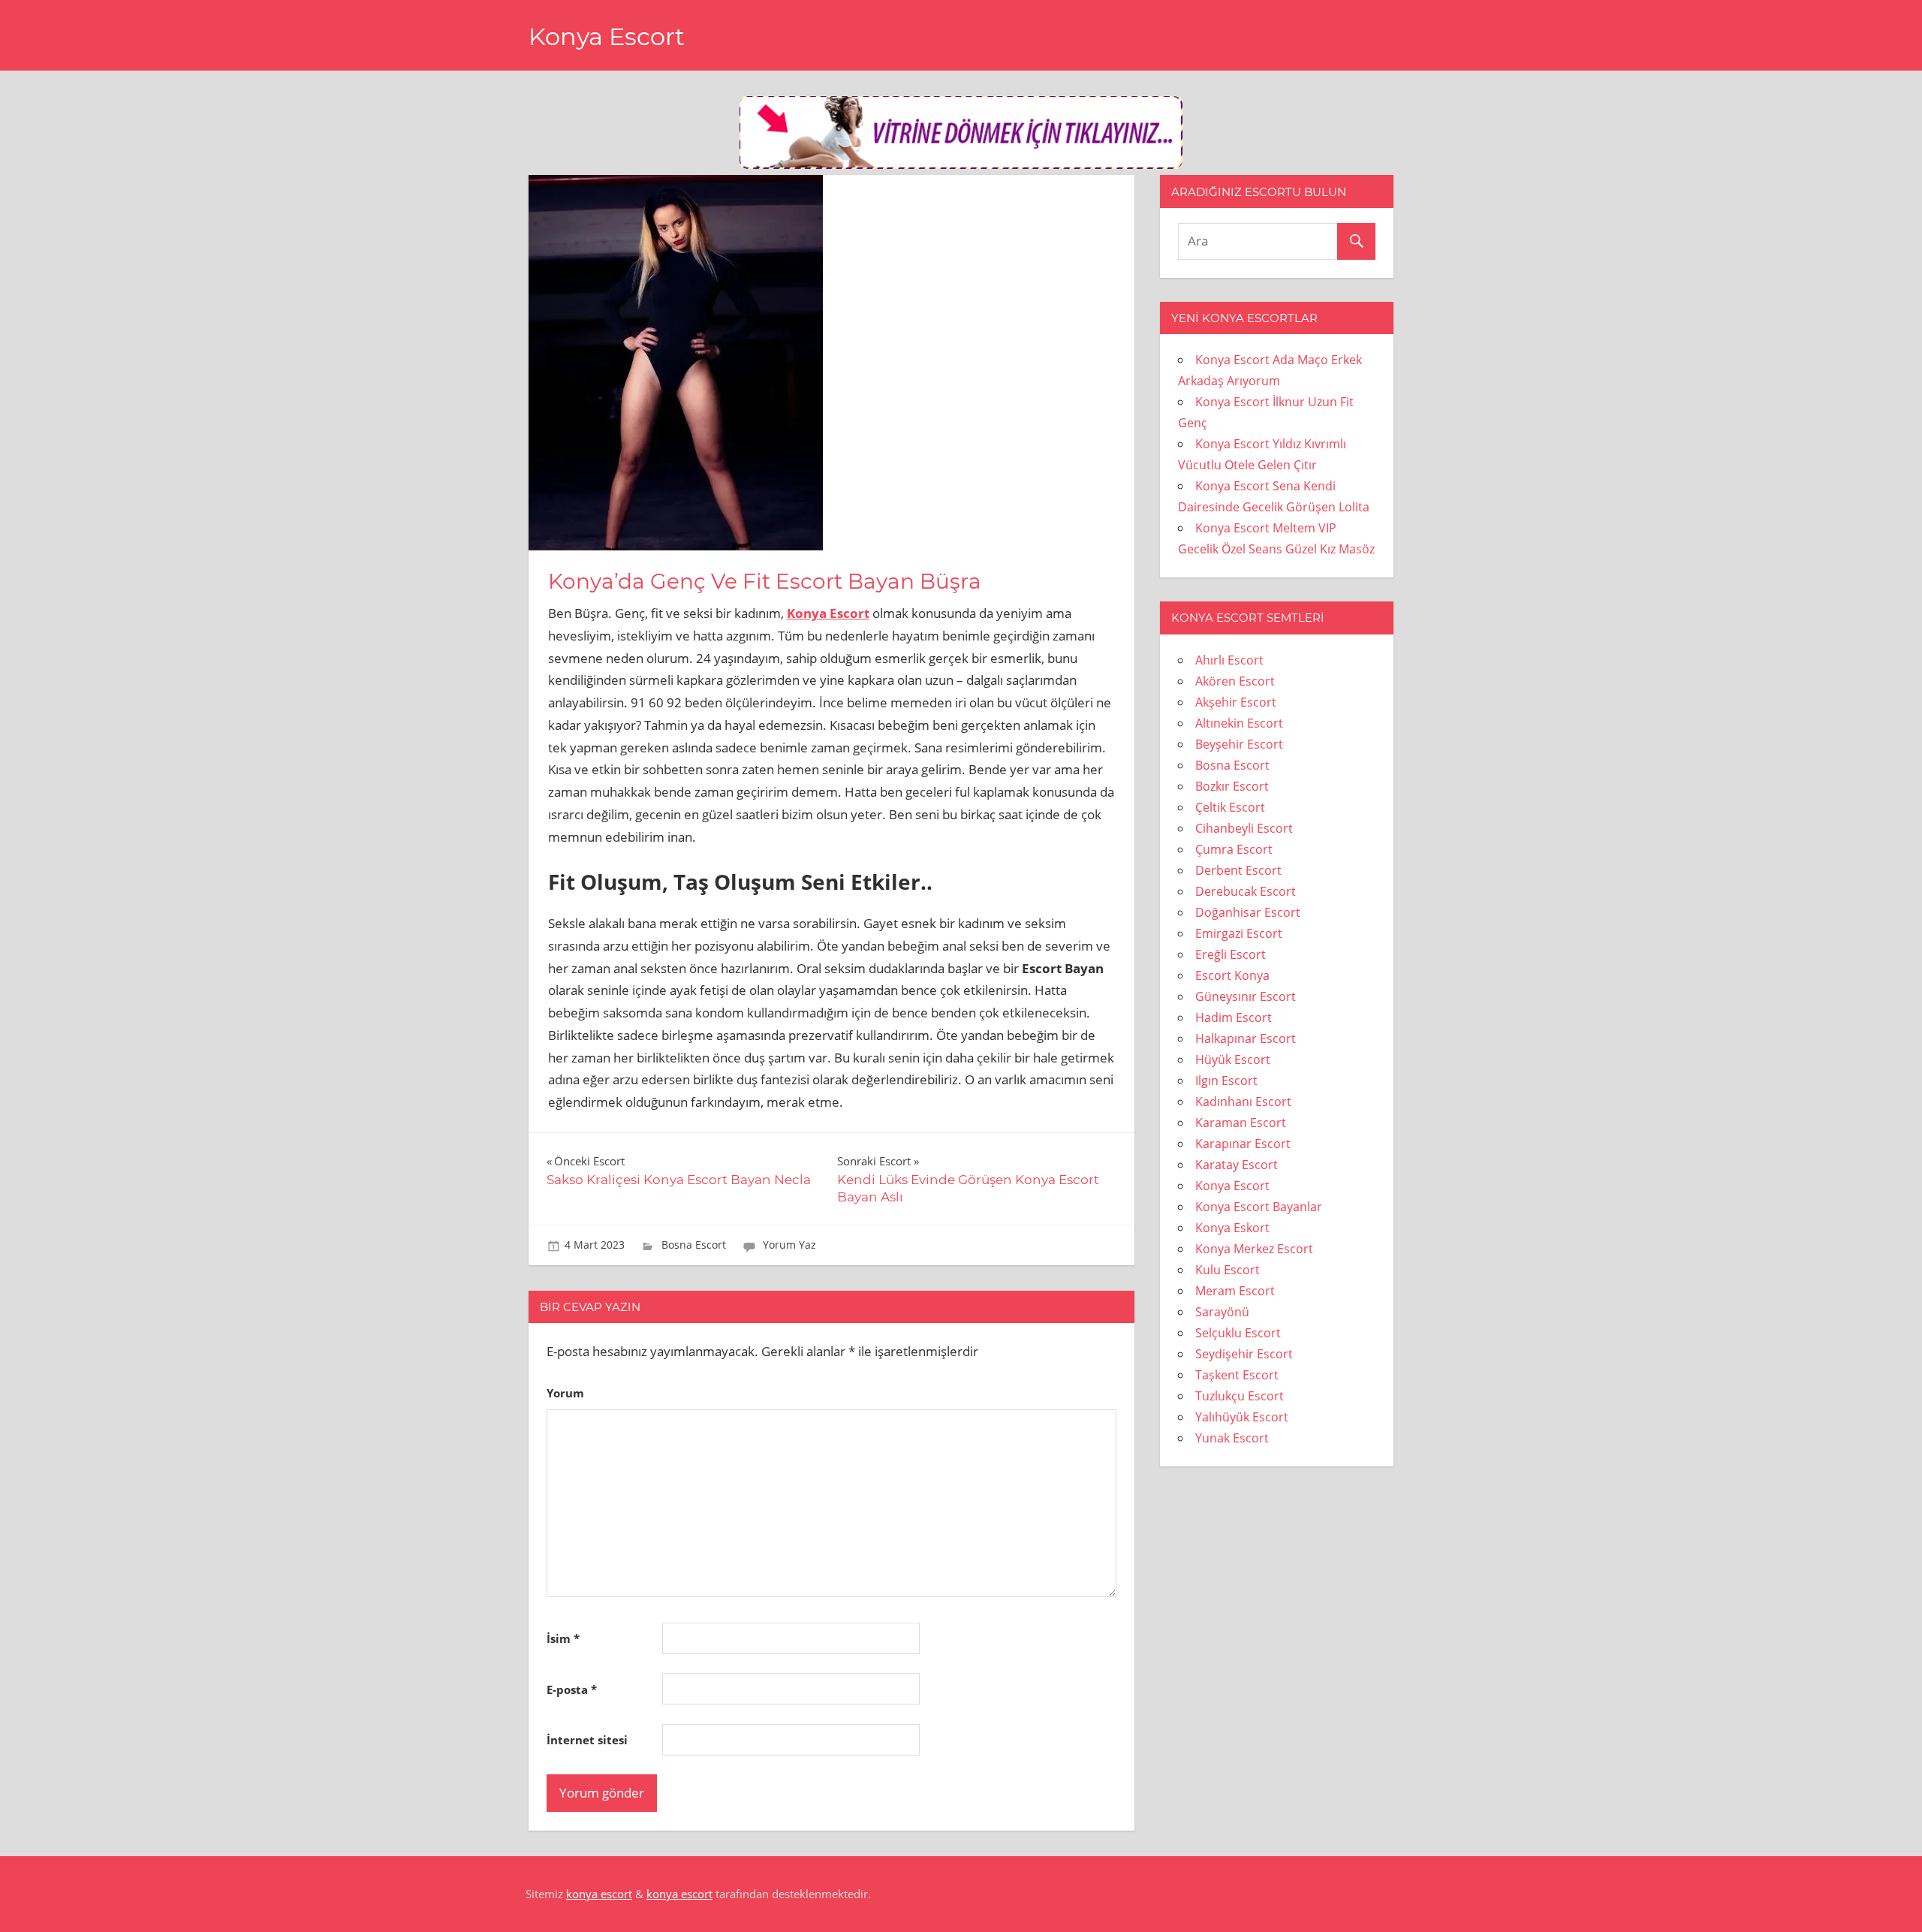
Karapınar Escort (1243, 1144)
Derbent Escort (1238, 870)
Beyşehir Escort (1239, 744)
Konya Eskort (1232, 1228)
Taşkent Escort (1237, 1375)
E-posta (572, 1689)
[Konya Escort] (961, 164)
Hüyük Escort (1233, 1059)
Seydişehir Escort (1244, 1354)
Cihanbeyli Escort (1244, 828)
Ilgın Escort (1226, 1081)
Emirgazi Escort (1239, 933)
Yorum (565, 1393)
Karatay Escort (1237, 1165)
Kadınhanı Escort (1243, 1102)
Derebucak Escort (1246, 891)
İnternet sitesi (587, 1740)
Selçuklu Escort (1238, 1333)
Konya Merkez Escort (1254, 1249)
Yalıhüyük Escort (1242, 1417)
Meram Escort (1235, 1291)
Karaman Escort (1241, 1123)
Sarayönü (1222, 1312)
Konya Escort (607, 36)
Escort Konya (1232, 975)
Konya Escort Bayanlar (1259, 1207)
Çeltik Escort (1230, 807)
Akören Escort (1235, 681)
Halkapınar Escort (1246, 1038)
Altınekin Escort (1239, 723)
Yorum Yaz (789, 1245)
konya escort (599, 1894)
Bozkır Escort (1232, 786)
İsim (563, 1638)
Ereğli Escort (1231, 954)
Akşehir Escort (1236, 702)
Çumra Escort (1234, 849)
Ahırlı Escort (1229, 660)
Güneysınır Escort (1246, 996)
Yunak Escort (1232, 1438)
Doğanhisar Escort (1248, 912)
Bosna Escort (694, 1245)
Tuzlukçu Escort (1240, 1396)
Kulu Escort (1228, 1270)
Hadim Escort (1234, 1017)
